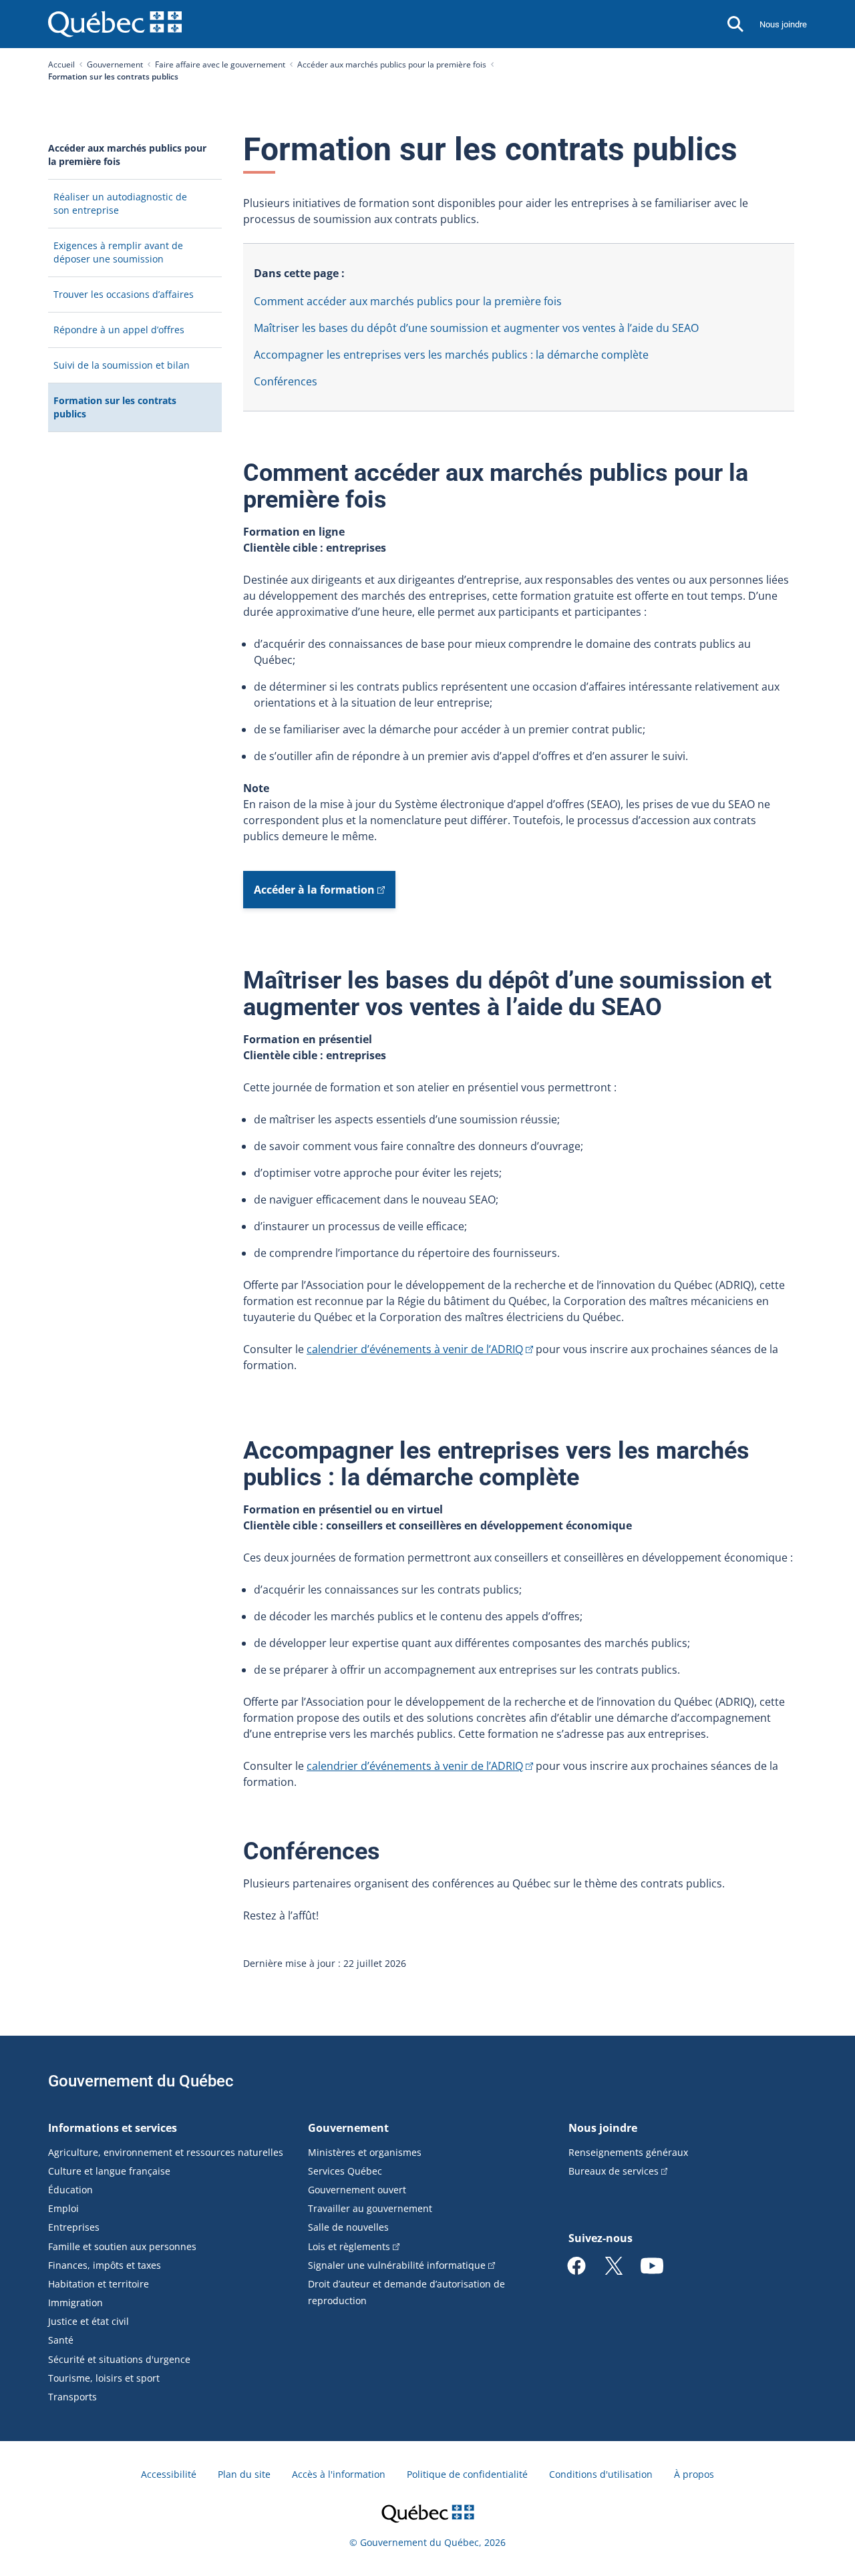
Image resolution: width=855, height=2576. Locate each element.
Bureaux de (614, 2171)
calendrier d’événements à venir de (415, 1349)
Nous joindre (783, 24)
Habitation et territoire (99, 2284)
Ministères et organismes (365, 2152)
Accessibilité (169, 2474)
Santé (61, 2340)
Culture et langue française (109, 2171)
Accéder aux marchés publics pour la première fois (392, 64)
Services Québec (345, 2171)
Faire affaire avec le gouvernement (220, 64)
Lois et (349, 2246)
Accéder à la (314, 890)
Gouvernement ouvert (357, 2190)
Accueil (61, 64)
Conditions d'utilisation (601, 2474)
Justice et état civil (89, 2321)
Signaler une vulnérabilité (397, 2265)
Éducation (70, 2190)
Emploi (63, 2208)
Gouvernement (115, 64)
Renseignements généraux (628, 2152)
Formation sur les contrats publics (115, 413)
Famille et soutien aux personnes (122, 2246)
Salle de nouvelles (348, 2227)
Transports (72, 2397)
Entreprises (74, 2227)
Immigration (75, 2303)
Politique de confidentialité (467, 2474)
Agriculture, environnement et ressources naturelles (166, 2152)
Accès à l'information (339, 2474)
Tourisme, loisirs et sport (104, 2378)
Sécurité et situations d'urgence (119, 2359)
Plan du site (244, 2474)
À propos (694, 2474)
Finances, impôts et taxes (105, 2265)
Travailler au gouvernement (370, 2208)
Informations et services (113, 2128)
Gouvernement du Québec (141, 2081)
